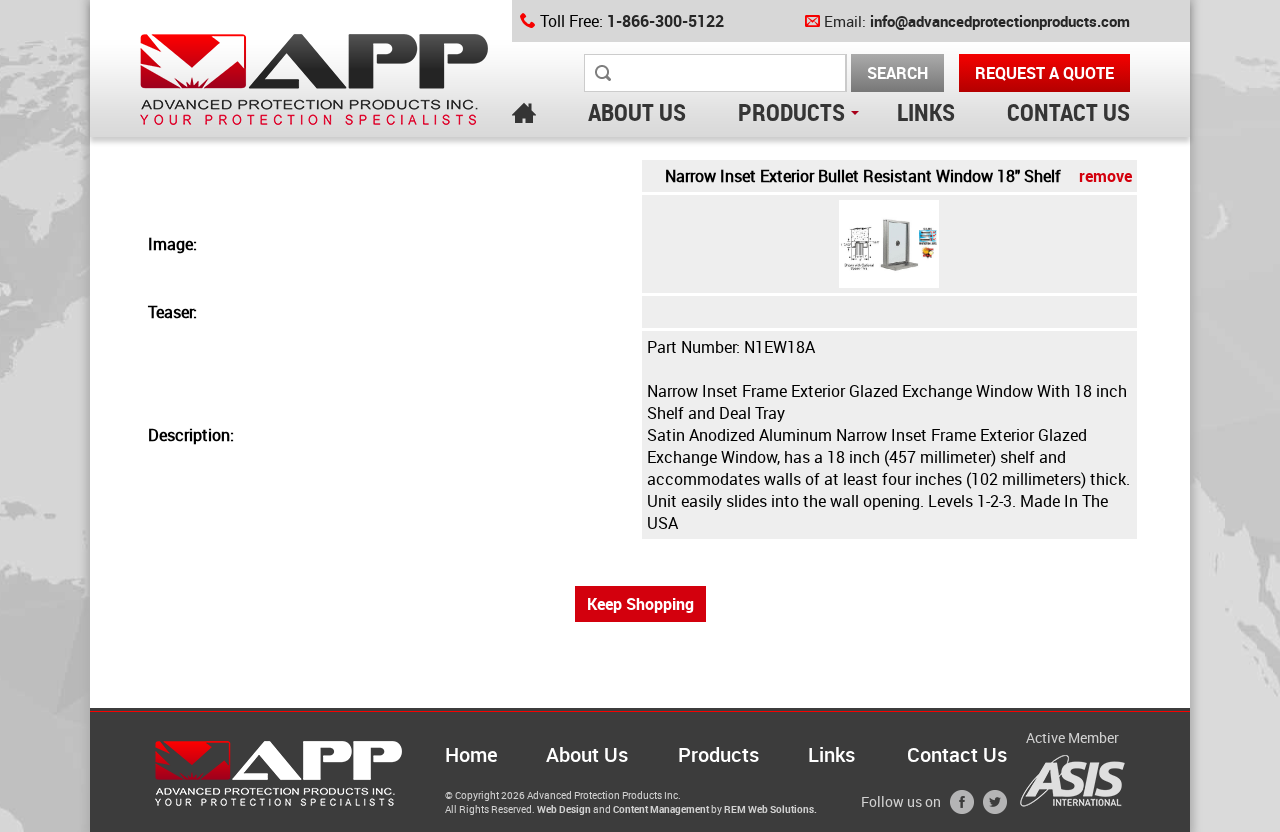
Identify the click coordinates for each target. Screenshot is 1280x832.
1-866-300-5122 (665, 21)
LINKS (926, 112)
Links (831, 754)
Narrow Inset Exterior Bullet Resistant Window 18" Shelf (898, 176)
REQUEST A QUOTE (1044, 73)
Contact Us (957, 754)
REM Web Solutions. (770, 809)
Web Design (564, 809)
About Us (587, 754)
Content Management (661, 809)
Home (471, 754)
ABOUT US (637, 112)
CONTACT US (1068, 112)
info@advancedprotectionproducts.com (1000, 21)
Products (718, 754)
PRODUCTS (791, 112)
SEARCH (897, 73)
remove (1105, 176)
